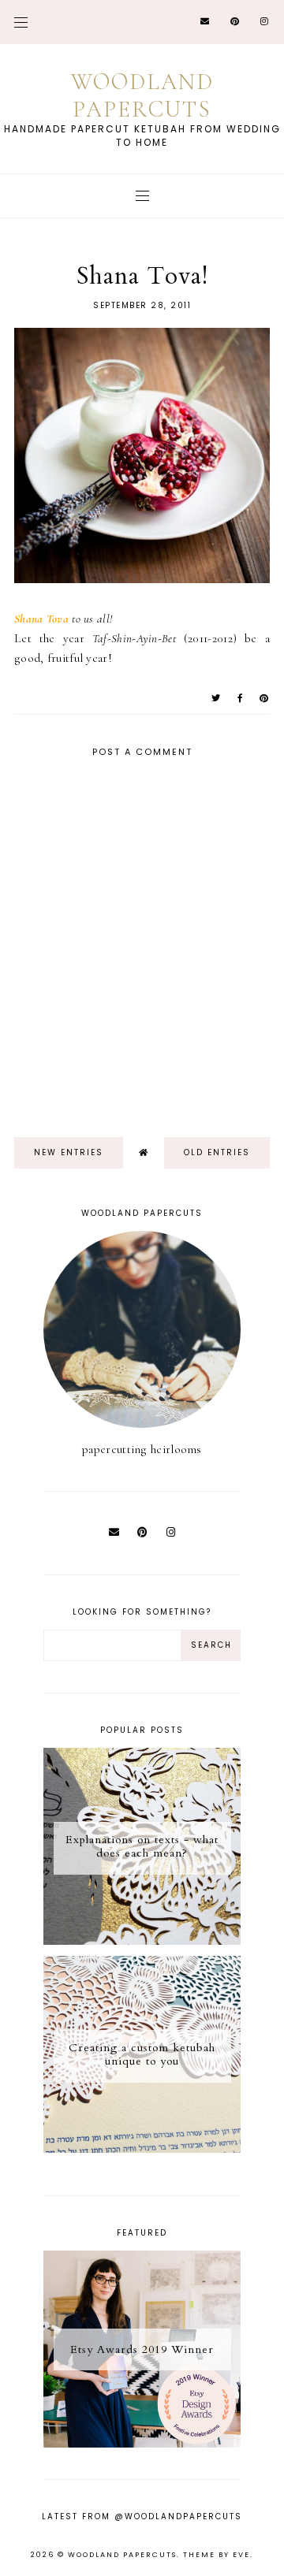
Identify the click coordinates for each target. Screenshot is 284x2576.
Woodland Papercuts (142, 95)
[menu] (21, 22)
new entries (69, 1152)
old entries (217, 1152)
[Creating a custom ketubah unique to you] (142, 2149)
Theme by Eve (217, 2555)
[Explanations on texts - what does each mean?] (142, 1941)
